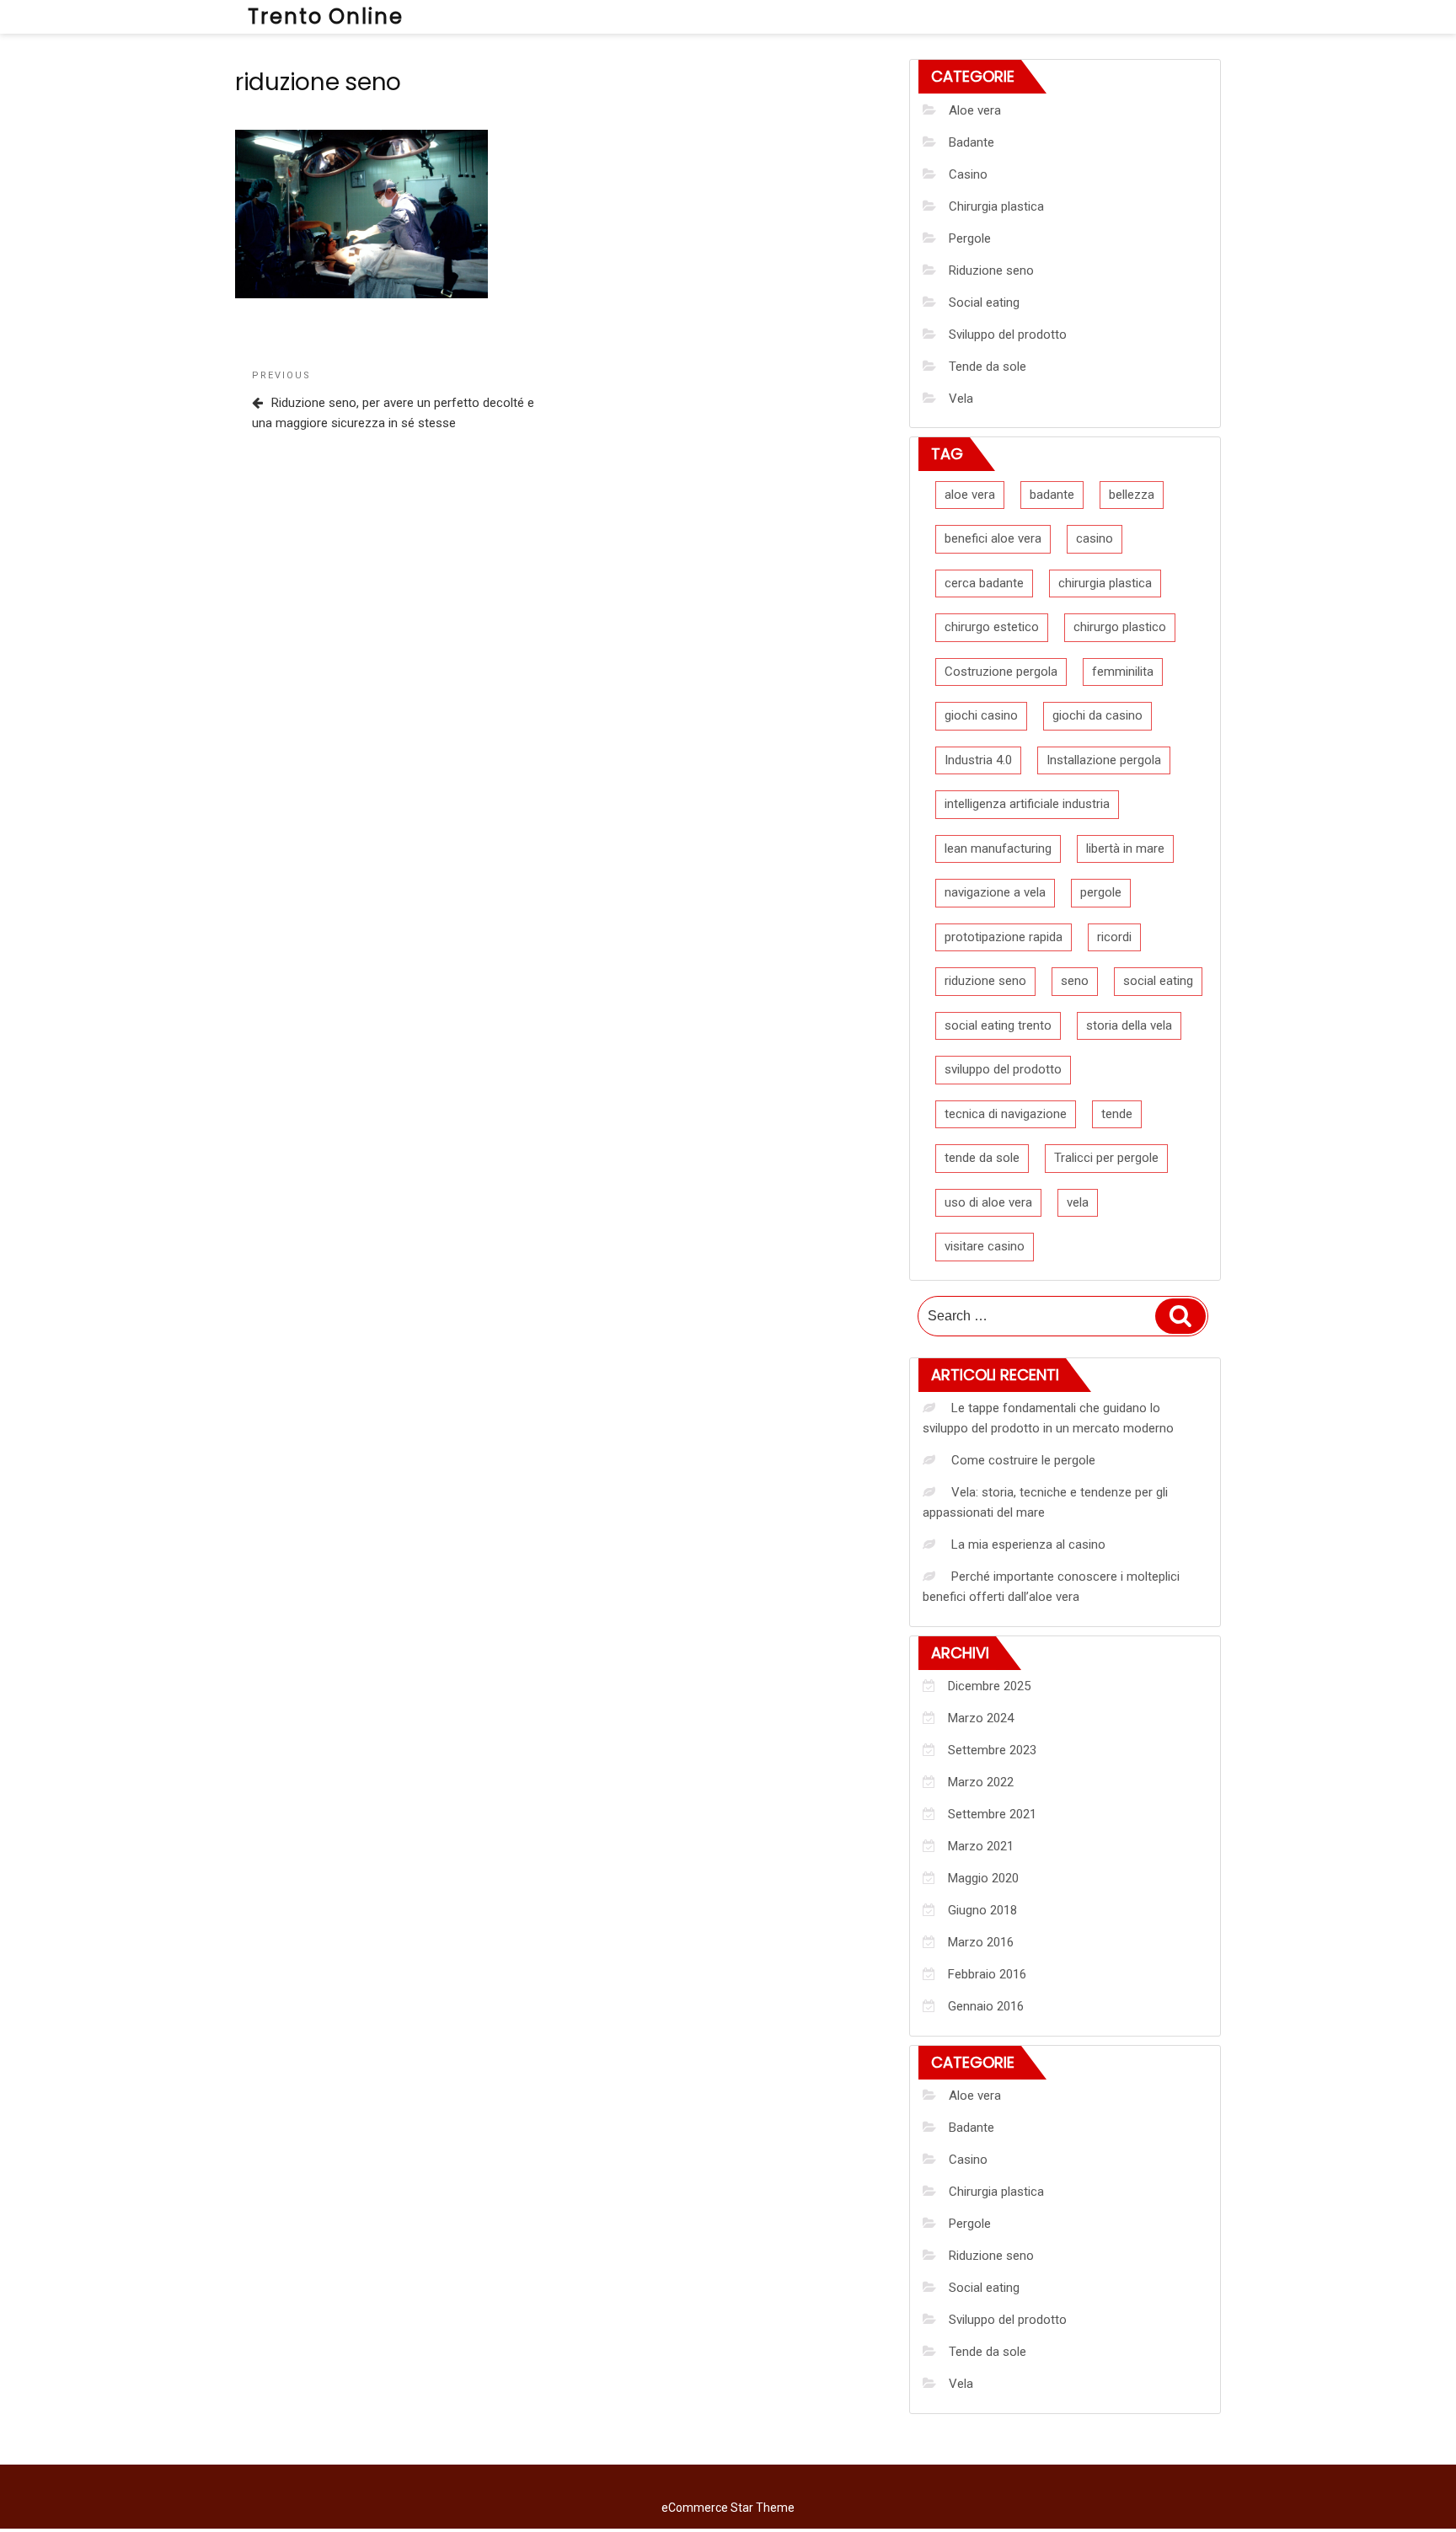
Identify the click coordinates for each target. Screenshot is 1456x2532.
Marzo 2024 (981, 1718)
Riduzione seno (991, 270)
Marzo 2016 (981, 1942)
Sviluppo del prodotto (1008, 335)
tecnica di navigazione (1006, 1114)
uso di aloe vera (988, 1202)
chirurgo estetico (992, 627)
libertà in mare (1125, 848)
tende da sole (982, 1158)
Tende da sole (988, 367)
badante (1052, 495)
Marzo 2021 (981, 1846)
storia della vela (1129, 1025)
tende (1117, 1114)
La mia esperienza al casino (1028, 1544)
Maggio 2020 (983, 1878)
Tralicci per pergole (1106, 1158)
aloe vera (970, 495)
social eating (1158, 981)
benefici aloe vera (993, 538)
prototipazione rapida (1004, 937)
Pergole (970, 238)
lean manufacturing (998, 848)
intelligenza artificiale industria (1027, 804)
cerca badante (984, 583)
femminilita (1123, 672)
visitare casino (985, 1246)
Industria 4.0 (978, 760)
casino (1095, 538)
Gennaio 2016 (986, 2006)
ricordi (1114, 937)
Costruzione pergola (1001, 672)
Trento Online (326, 16)
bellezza (1132, 495)
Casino (968, 174)
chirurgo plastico (1120, 627)
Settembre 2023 (992, 1750)
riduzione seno (985, 981)
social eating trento (998, 1025)
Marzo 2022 (981, 1782)
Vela (961, 399)
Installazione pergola (1104, 760)
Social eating (984, 302)
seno (1075, 981)
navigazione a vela (995, 892)
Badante (972, 142)
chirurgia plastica (1105, 583)
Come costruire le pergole (1023, 1460)
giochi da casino (1097, 715)
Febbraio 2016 (987, 1974)
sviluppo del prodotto (1003, 1069)
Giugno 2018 (982, 1910)
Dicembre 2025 (989, 1686)
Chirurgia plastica (996, 206)
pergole (1101, 892)
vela (1078, 1202)
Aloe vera (975, 110)
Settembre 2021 (992, 1814)
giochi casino (981, 715)
